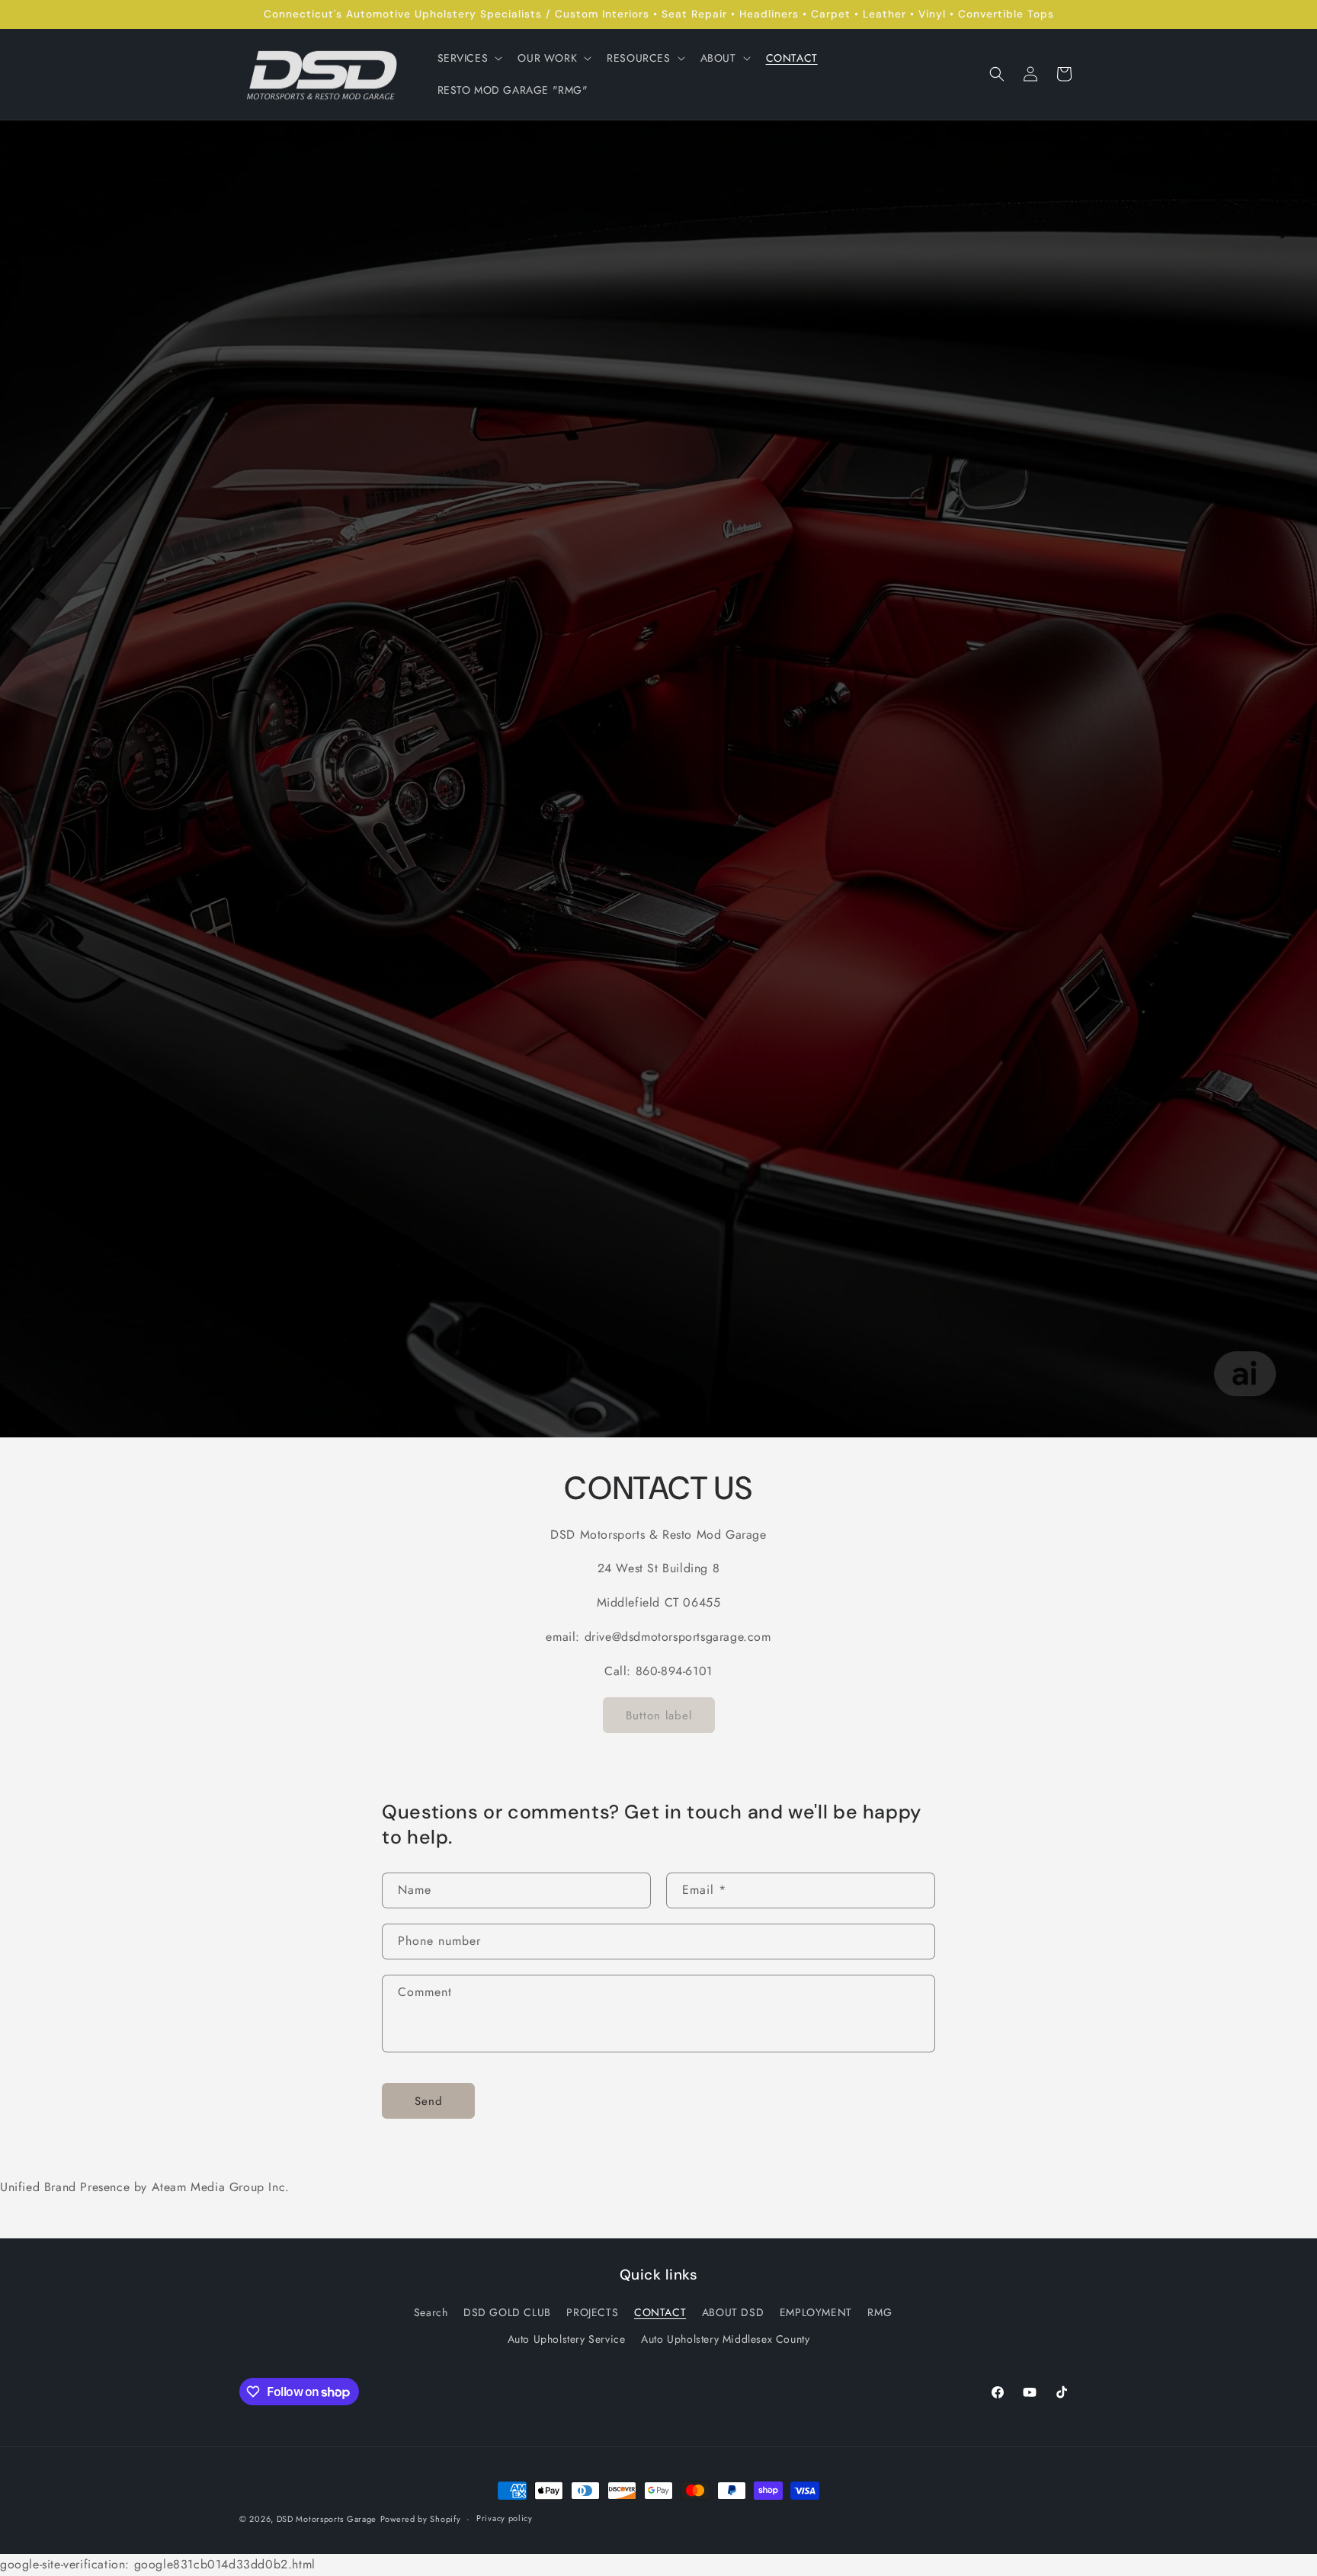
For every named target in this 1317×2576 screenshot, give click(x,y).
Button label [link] (659, 1716)
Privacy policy (505, 2519)
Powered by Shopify (421, 2519)
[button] (469, 58)
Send (429, 2101)
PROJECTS (592, 2312)
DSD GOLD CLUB (507, 2312)
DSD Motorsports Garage (327, 2519)
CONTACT (660, 2312)
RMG (880, 2312)
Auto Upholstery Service (567, 2340)
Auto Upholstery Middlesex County (725, 2340)
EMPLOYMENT (816, 2312)
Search (431, 2312)
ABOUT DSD (733, 2312)
